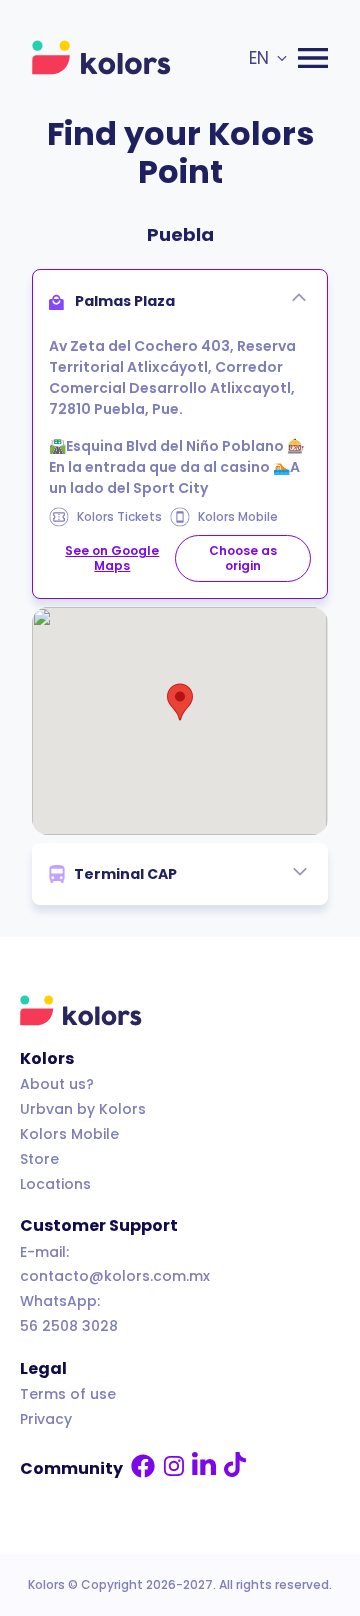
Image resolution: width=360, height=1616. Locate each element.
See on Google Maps (112, 557)
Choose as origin (243, 557)
